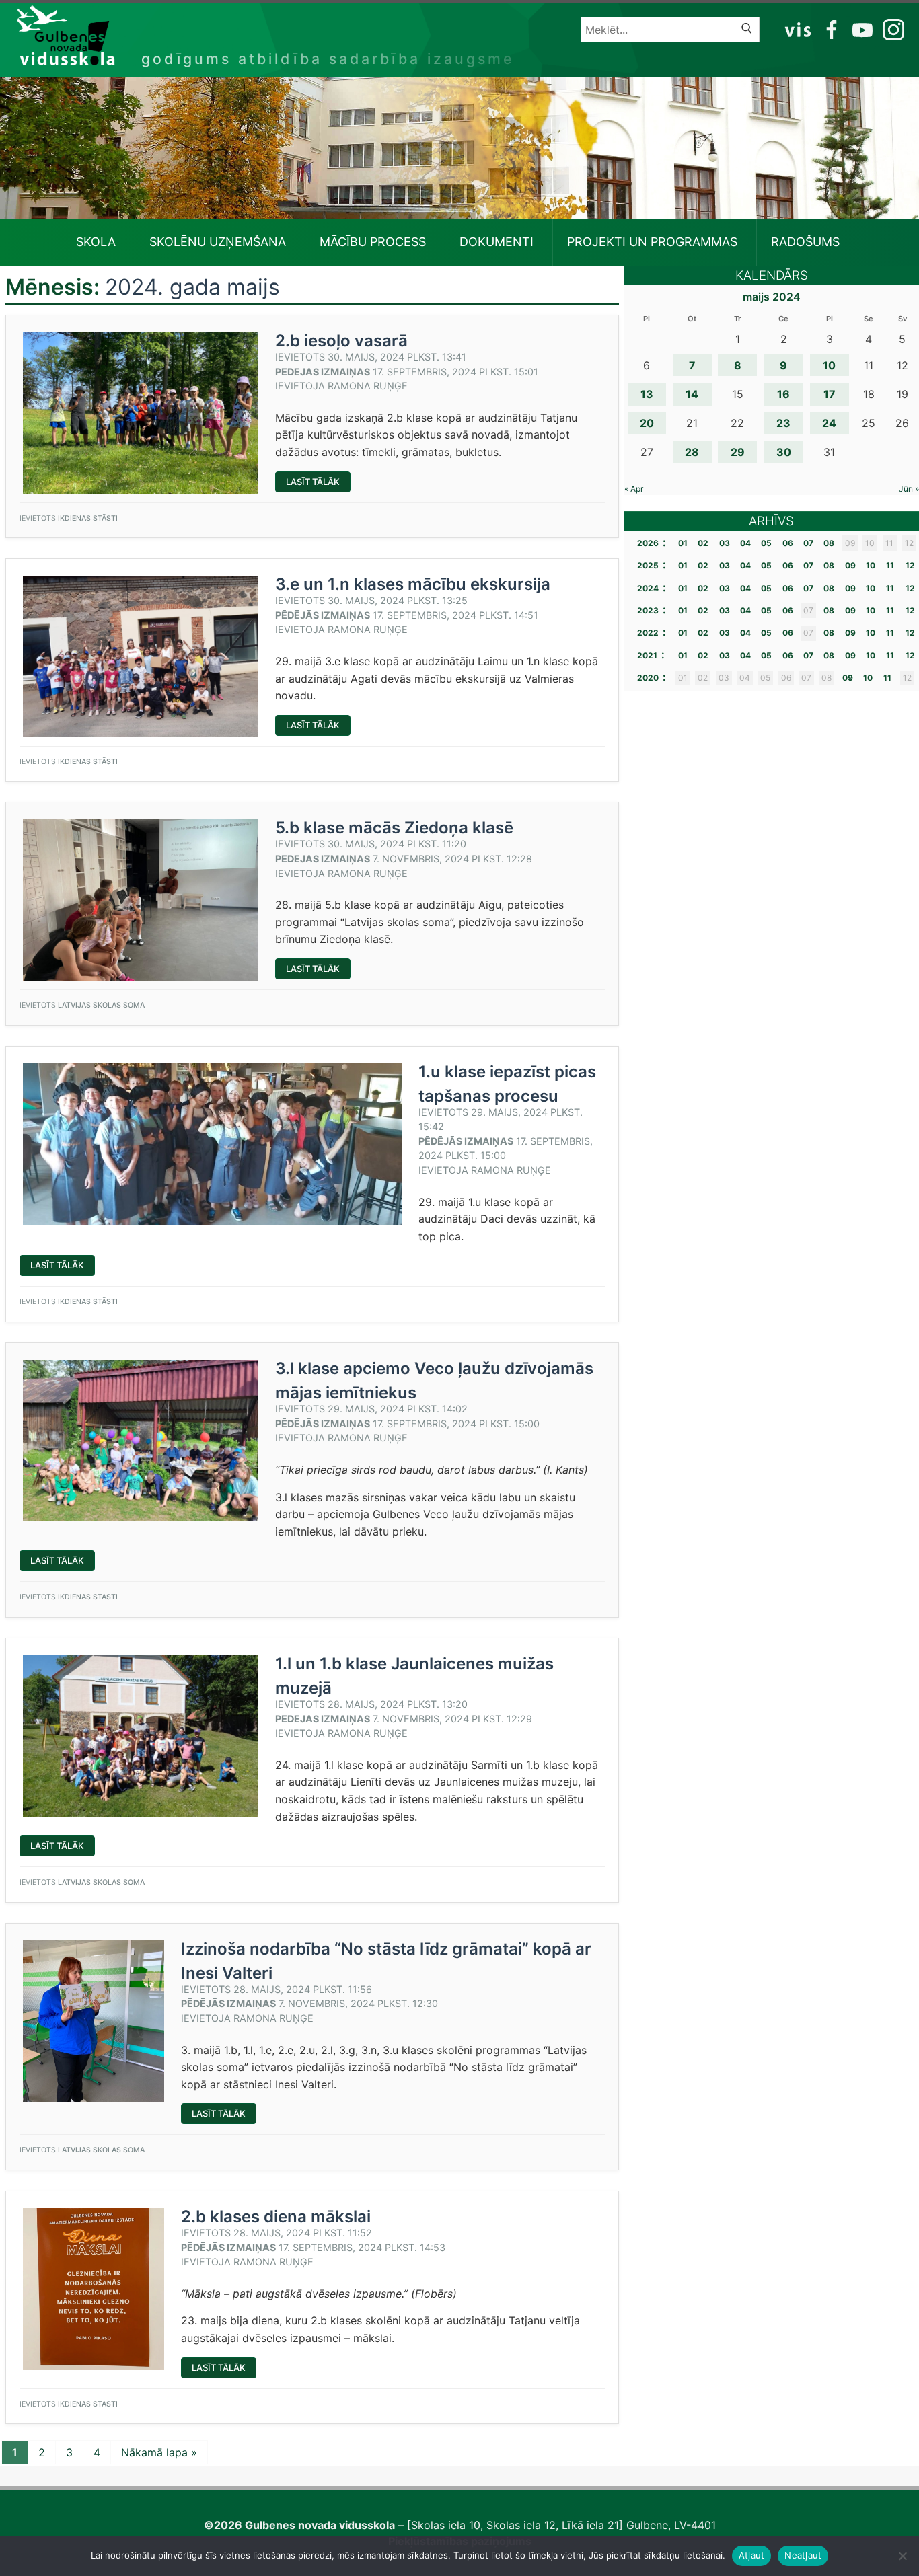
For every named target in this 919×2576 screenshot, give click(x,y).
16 (783, 394)
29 (738, 452)
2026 (648, 543)
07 (808, 543)
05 (766, 543)
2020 (648, 678)
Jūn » (909, 489)
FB (829, 29)
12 (910, 565)
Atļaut (752, 2555)
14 (692, 394)
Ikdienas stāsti (88, 518)
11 (890, 565)
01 (683, 543)
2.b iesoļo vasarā (341, 341)
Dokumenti (497, 242)
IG (890, 29)
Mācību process (373, 242)
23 (783, 423)
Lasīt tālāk (318, 484)
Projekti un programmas (652, 242)
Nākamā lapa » (159, 2452)
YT (861, 29)
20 (647, 423)
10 (829, 365)
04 (745, 543)
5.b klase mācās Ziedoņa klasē (394, 828)
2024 (648, 588)
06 (788, 543)
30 (784, 452)
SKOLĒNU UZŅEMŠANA (218, 242)
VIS (798, 29)
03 (725, 543)
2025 (648, 565)
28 (692, 452)
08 (829, 543)
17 (830, 394)
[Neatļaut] (902, 2556)
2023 (648, 610)
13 (647, 394)
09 (850, 565)
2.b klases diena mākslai (276, 2217)
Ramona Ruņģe (368, 386)
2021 (647, 655)
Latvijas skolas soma (101, 1005)
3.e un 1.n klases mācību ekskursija (413, 584)
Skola (96, 242)
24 (829, 423)
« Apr (634, 489)
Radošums (805, 242)
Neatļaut (803, 2555)
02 (703, 543)
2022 (648, 633)
